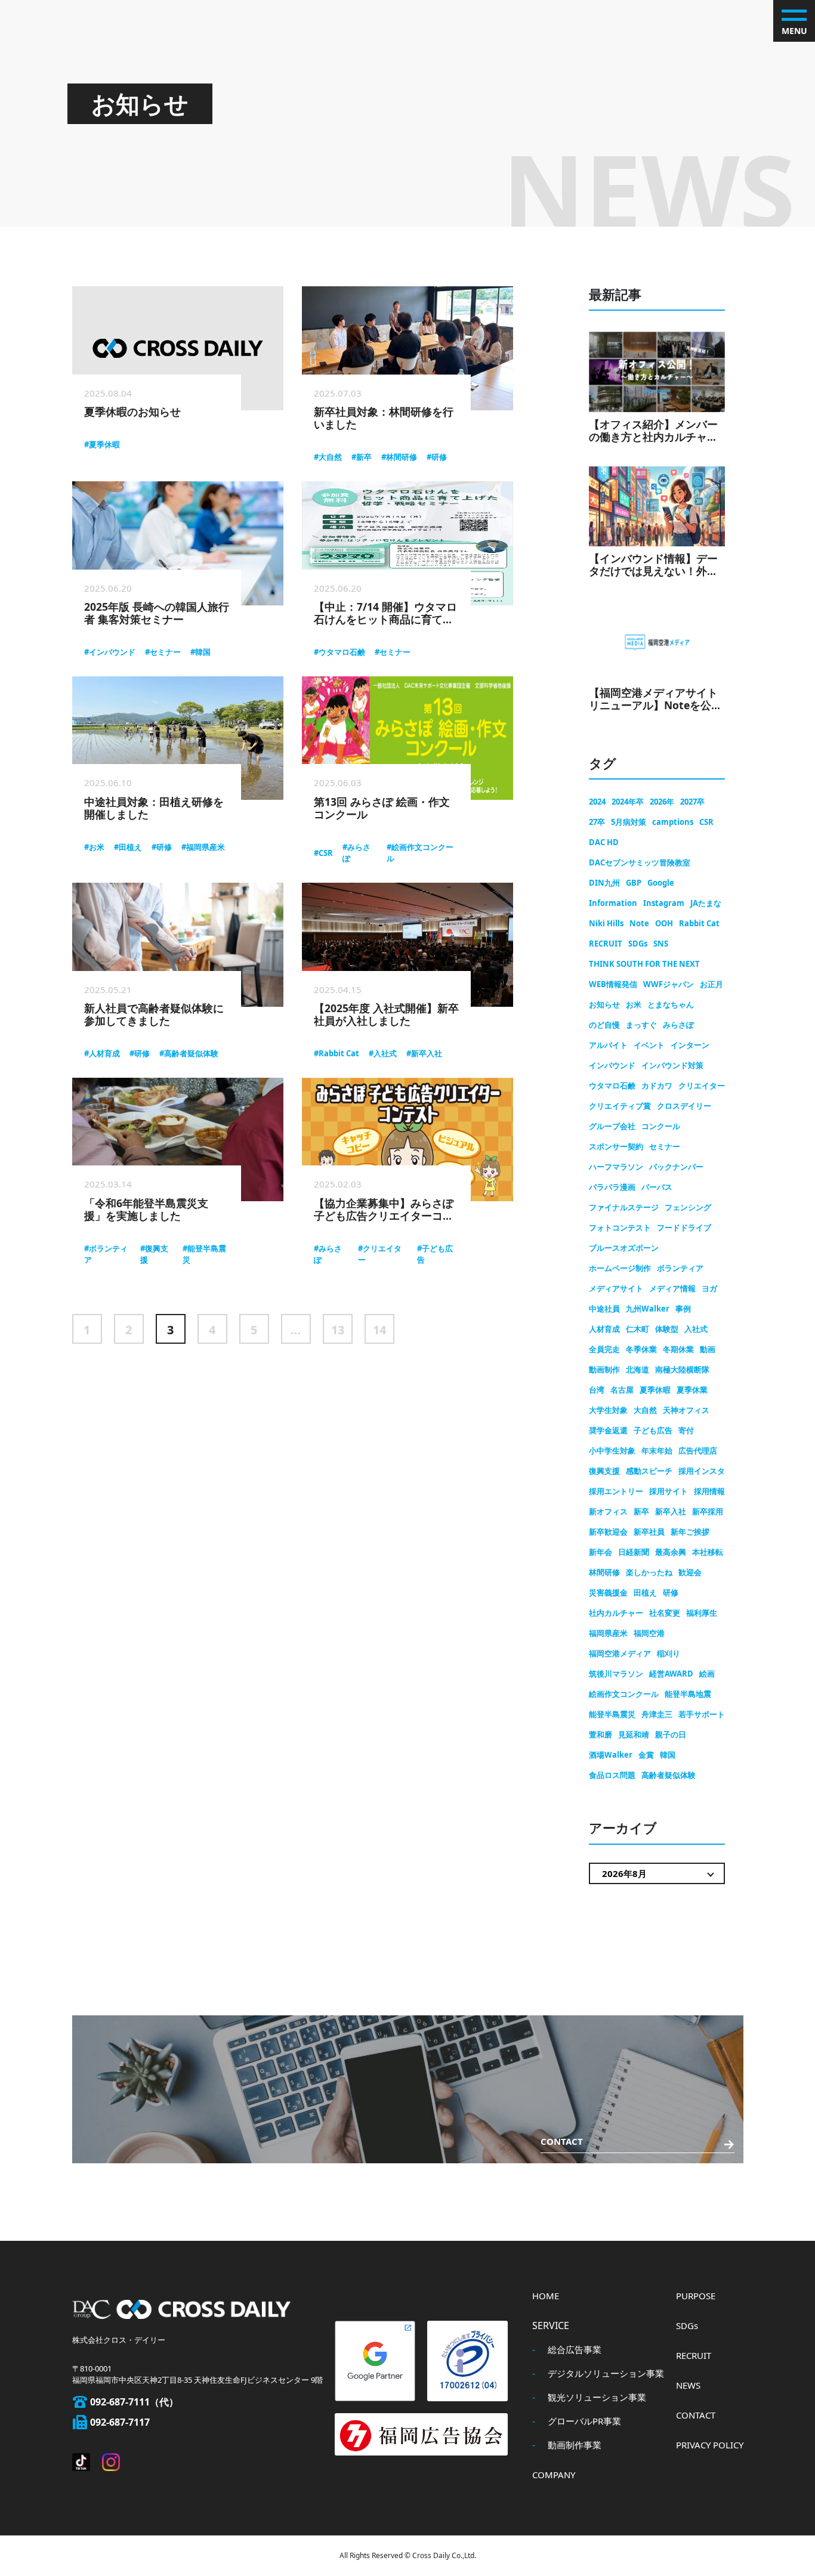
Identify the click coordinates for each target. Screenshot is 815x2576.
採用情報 (709, 1491)
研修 (671, 1592)
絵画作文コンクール (624, 1694)
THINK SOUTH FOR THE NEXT (644, 964)
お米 (634, 1004)
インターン (690, 1045)
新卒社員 (649, 1532)
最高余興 (671, 1552)
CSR (706, 822)
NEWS (688, 2385)
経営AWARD (671, 1674)
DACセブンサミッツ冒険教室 (640, 862)
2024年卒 (628, 802)
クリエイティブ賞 (620, 1106)
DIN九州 (604, 883)
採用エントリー (616, 1491)
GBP (634, 883)
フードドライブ (684, 1227)
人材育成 (604, 1329)
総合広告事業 (575, 2349)
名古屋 (622, 1390)
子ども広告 (653, 1430)
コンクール (661, 1126)
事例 (683, 1309)
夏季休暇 (655, 1390)
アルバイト (608, 1045)
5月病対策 (629, 822)
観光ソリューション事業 (597, 2397)
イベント (649, 1045)
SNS (661, 944)
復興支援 (604, 1471)
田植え (645, 1592)
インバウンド (612, 1065)
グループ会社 (612, 1126)
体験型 (667, 1329)
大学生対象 (608, 1410)
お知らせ (604, 1004)
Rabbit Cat (699, 923)
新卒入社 (671, 1511)
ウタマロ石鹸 (612, 1086)
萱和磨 (601, 1734)
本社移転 (708, 1552)
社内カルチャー (616, 1613)
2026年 (662, 802)
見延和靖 (634, 1734)
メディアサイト (616, 1288)
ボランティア (680, 1268)
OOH (664, 923)
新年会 (601, 1552)
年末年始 (657, 1451)
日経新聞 (634, 1552)
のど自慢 (604, 1025)
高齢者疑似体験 (669, 1775)
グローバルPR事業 (584, 2421)
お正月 (711, 984)
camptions (673, 822)
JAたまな (706, 903)
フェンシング (688, 1207)
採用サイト (669, 1491)
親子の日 (671, 1734)
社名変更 (665, 1613)
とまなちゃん (671, 1004)
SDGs (638, 944)
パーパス (657, 1187)
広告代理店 (698, 1451)
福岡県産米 (608, 1633)
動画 (708, 1349)
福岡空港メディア (620, 1653)
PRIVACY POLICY (710, 2445)
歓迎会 (690, 1572)
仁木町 (638, 1329)
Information (613, 903)
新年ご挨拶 (690, 1532)
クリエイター (702, 1086)
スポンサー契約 (616, 1146)
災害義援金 (608, 1592)
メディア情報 (672, 1288)
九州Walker (648, 1309)
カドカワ (657, 1086)
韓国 (668, 1755)
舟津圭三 (657, 1714)
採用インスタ (702, 1471)
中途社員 (604, 1309)
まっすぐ (641, 1025)
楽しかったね (649, 1572)
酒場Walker (611, 1755)
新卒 (641, 1511)
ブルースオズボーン (624, 1248)
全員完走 (604, 1349)
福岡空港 (649, 1633)
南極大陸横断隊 (682, 1369)
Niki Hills (606, 923)
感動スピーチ (649, 1471)
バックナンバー (676, 1167)
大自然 (645, 1410)
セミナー (665, 1146)
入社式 (696, 1329)
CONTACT (696, 2415)
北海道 (638, 1369)
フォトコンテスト (620, 1227)
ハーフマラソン (616, 1167)
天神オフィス (686, 1410)
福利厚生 (702, 1613)
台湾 (597, 1390)
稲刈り (669, 1653)
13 (338, 1330)
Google (661, 883)
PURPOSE (696, 2296)
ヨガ (709, 1288)
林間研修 (604, 1572)
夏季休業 (692, 1390)
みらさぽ (678, 1025)
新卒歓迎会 (608, 1532)
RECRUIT (606, 944)
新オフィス (608, 1511)
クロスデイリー (684, 1106)
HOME (546, 2296)
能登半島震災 (612, 1714)
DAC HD (604, 842)
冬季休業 (641, 1349)
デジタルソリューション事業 (606, 2373)
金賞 (646, 1755)
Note (639, 923)
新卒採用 (708, 1511)
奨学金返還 (608, 1430)
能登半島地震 (688, 1694)
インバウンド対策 (672, 1065)
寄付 (686, 1430)
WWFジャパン (669, 984)
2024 (597, 802)
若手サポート (702, 1714)
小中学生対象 (612, 1451)
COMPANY (554, 2475)
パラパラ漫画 (612, 1187)
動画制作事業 (575, 2445)
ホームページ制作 (620, 1268)
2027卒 (692, 802)
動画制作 (604, 1369)
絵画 (707, 1674)
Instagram (664, 903)
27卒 (597, 822)
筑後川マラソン (616, 1674)
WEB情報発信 (613, 984)
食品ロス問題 (612, 1775)
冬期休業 (678, 1349)
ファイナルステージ (624, 1207)
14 (379, 1330)
